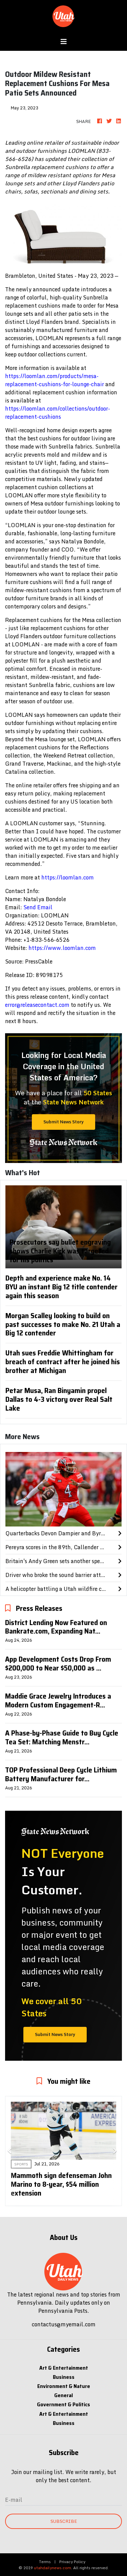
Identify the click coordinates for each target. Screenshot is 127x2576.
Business (64, 2377)
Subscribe (64, 2521)
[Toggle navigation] (64, 42)
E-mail (14, 2500)
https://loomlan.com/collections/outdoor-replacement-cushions (58, 413)
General (63, 2395)
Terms (45, 2562)
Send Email (38, 907)
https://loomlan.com (68, 877)
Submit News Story (63, 1122)
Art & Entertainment (64, 2368)
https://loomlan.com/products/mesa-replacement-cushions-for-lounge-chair (55, 380)
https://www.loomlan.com (62, 948)
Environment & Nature (64, 2386)
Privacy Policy (72, 2562)
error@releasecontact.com (37, 1005)
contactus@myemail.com (64, 2324)
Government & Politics (63, 2404)
